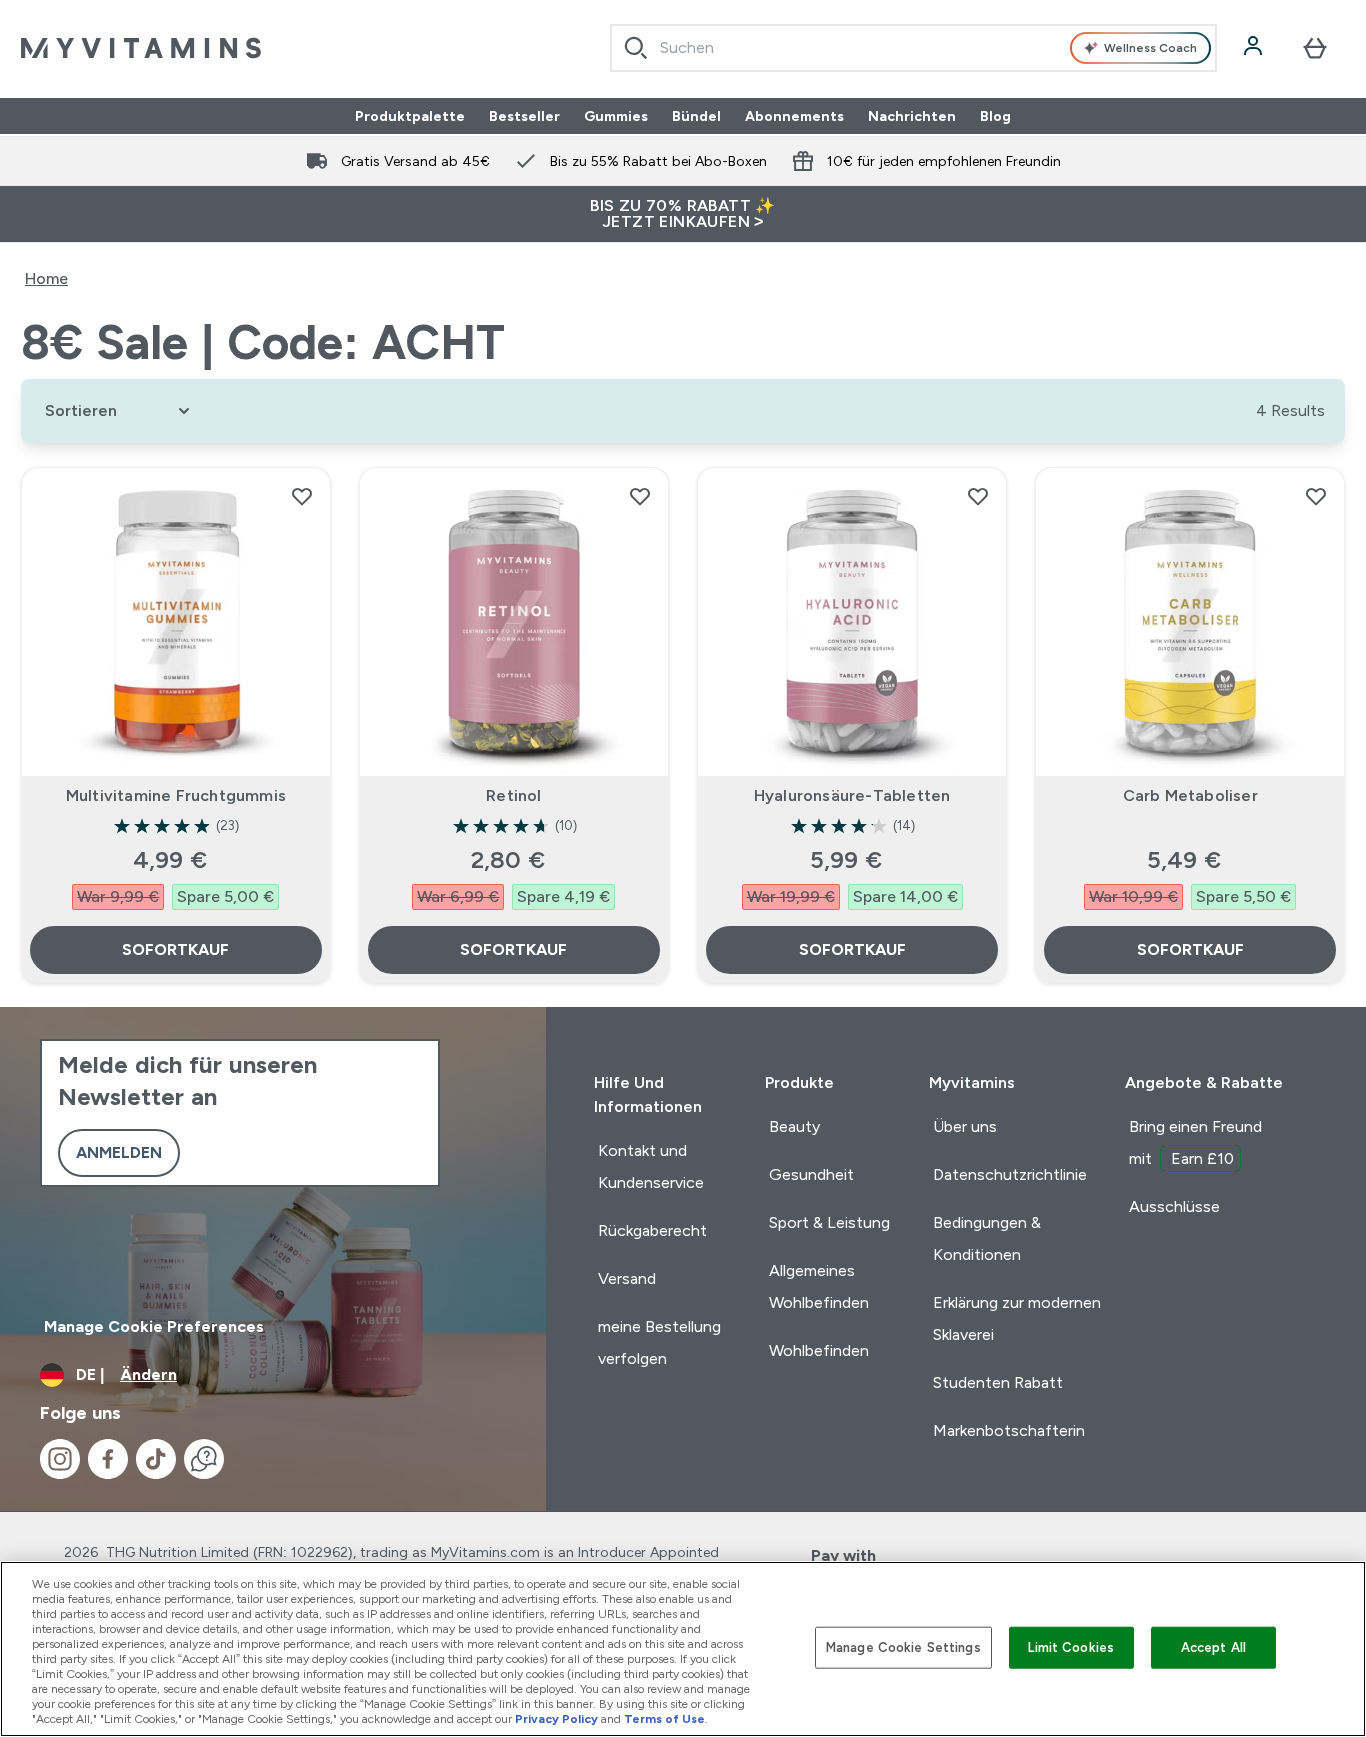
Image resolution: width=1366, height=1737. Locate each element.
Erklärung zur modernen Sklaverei (1017, 1318)
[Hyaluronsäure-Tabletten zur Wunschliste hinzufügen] (978, 496)
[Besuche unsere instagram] (60, 1459)
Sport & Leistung (829, 1222)
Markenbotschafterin (1009, 1430)
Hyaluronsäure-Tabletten (852, 795)
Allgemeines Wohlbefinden (819, 1286)
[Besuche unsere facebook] (108, 1459)
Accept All (1213, 1647)
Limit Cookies (1071, 1647)
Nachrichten (912, 116)
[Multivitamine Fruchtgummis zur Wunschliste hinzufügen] (302, 496)
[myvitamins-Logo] (141, 48)
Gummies (616, 116)
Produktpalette (410, 116)
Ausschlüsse (1174, 1206)
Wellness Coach (1150, 48)
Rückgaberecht (652, 1230)
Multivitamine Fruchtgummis (176, 795)
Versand (627, 1278)
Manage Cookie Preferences (154, 1326)
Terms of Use (664, 1719)
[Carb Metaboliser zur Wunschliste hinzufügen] (1316, 496)
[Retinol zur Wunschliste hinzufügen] (640, 496)
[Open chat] (204, 1459)
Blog (995, 116)
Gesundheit (811, 1174)
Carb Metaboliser (1190, 795)
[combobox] (914, 48)
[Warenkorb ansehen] (1315, 48)
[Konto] (1255, 48)
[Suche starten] (636, 48)
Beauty (794, 1126)
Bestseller (524, 116)
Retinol (513, 795)
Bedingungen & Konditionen (987, 1238)
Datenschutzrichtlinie (1010, 1174)
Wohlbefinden (819, 1350)
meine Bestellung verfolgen (659, 1342)
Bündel (696, 116)
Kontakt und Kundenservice (651, 1166)
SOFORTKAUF (175, 949)
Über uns (965, 1126)
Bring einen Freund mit (1195, 1142)
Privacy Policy (556, 1719)
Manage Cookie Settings (903, 1647)
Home (46, 278)
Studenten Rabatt (998, 1382)
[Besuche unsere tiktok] (156, 1459)
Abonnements (794, 116)
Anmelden (119, 1152)
